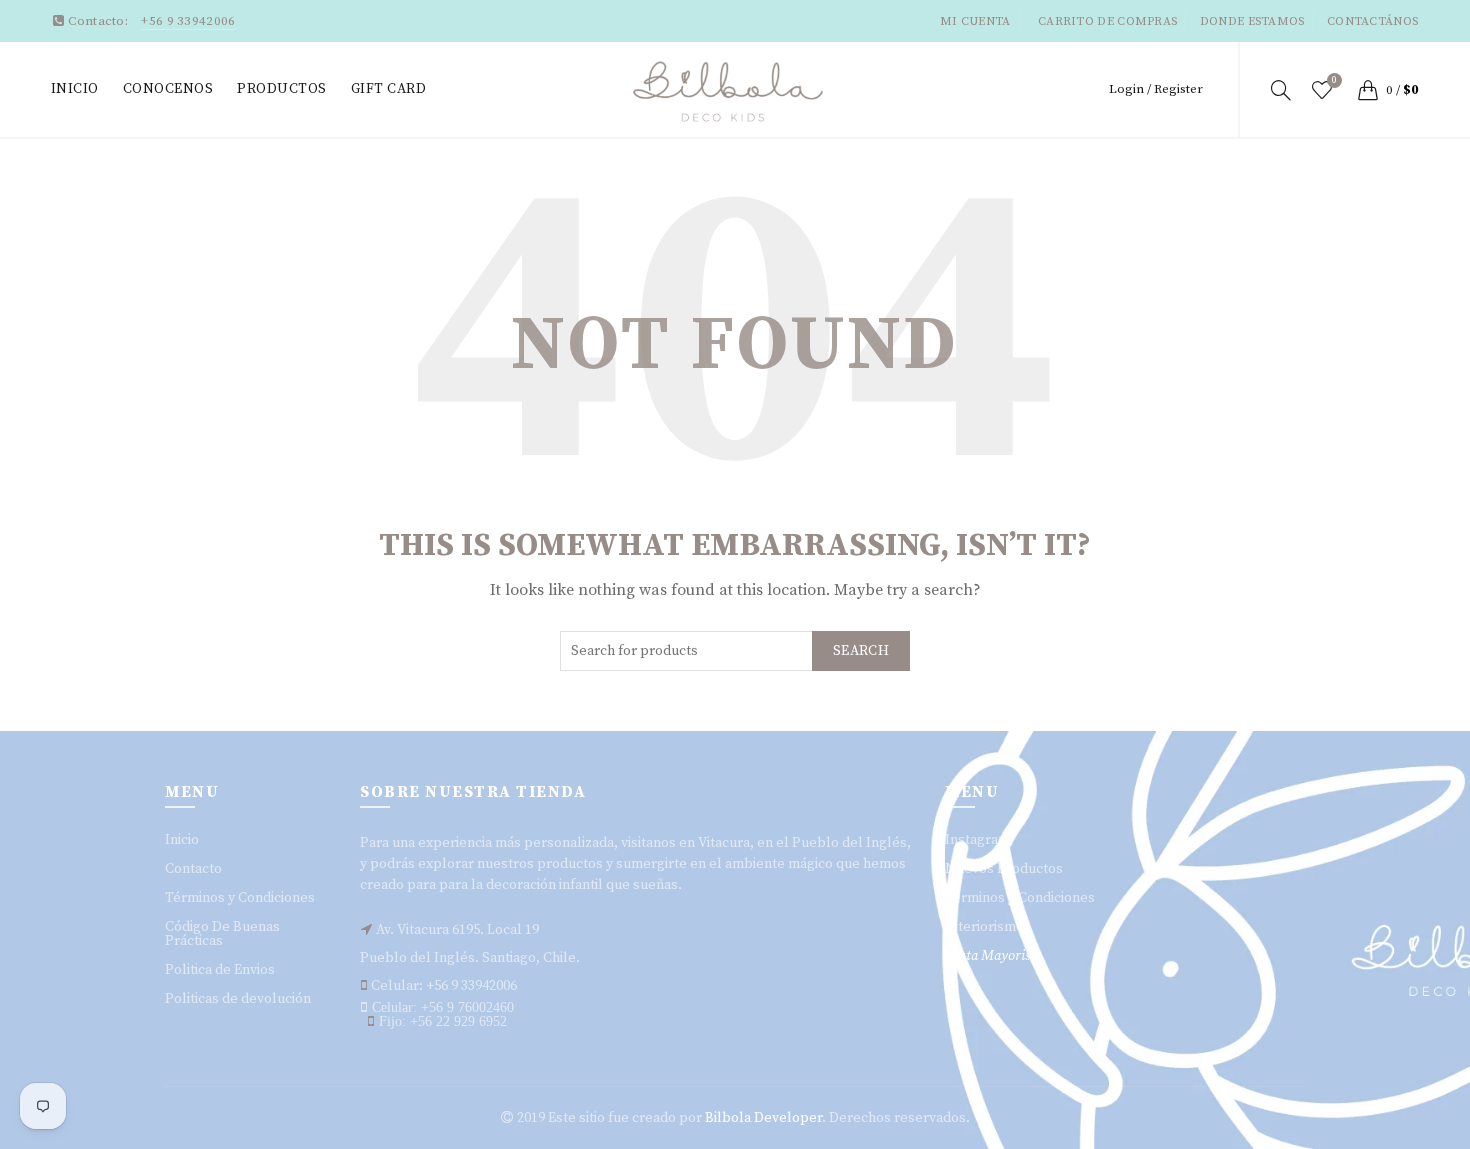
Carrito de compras (1107, 21)
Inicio (75, 89)
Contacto (193, 869)
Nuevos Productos (1004, 869)
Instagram (977, 840)
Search (861, 651)
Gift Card (389, 89)
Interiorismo (984, 927)
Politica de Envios (220, 970)
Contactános (1372, 21)
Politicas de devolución (238, 999)
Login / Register (1156, 89)
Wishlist (1334, 80)
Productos (282, 89)
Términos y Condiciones (240, 898)
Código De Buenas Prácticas (222, 934)
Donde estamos (1252, 21)
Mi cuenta (975, 21)
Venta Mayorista (993, 956)
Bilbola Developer (763, 1118)
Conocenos (168, 89)
